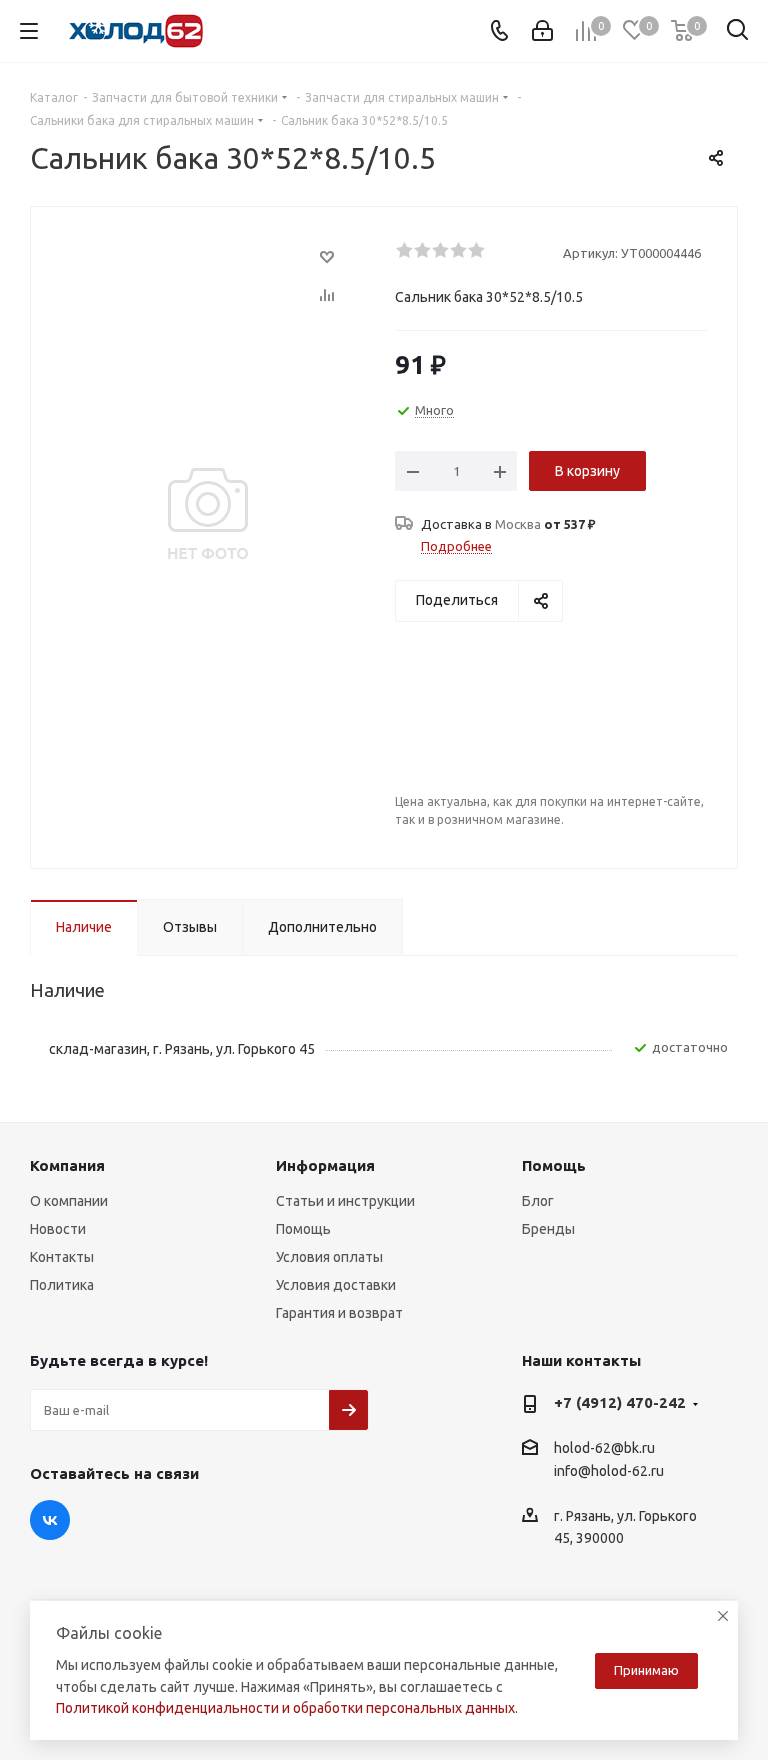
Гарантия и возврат (339, 1313)
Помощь (303, 1229)
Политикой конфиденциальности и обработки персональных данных (285, 1708)
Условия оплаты (329, 1257)
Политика (62, 1285)
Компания (67, 1165)
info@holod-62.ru (609, 1472)
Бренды (548, 1229)
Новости (58, 1229)
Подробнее (456, 546)
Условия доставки (336, 1285)
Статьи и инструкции (345, 1201)
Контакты (62, 1257)
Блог (538, 1201)
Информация (325, 1165)
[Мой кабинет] (542, 31)
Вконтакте (50, 1520)
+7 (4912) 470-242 (620, 1402)
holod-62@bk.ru (604, 1448)
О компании (69, 1201)
